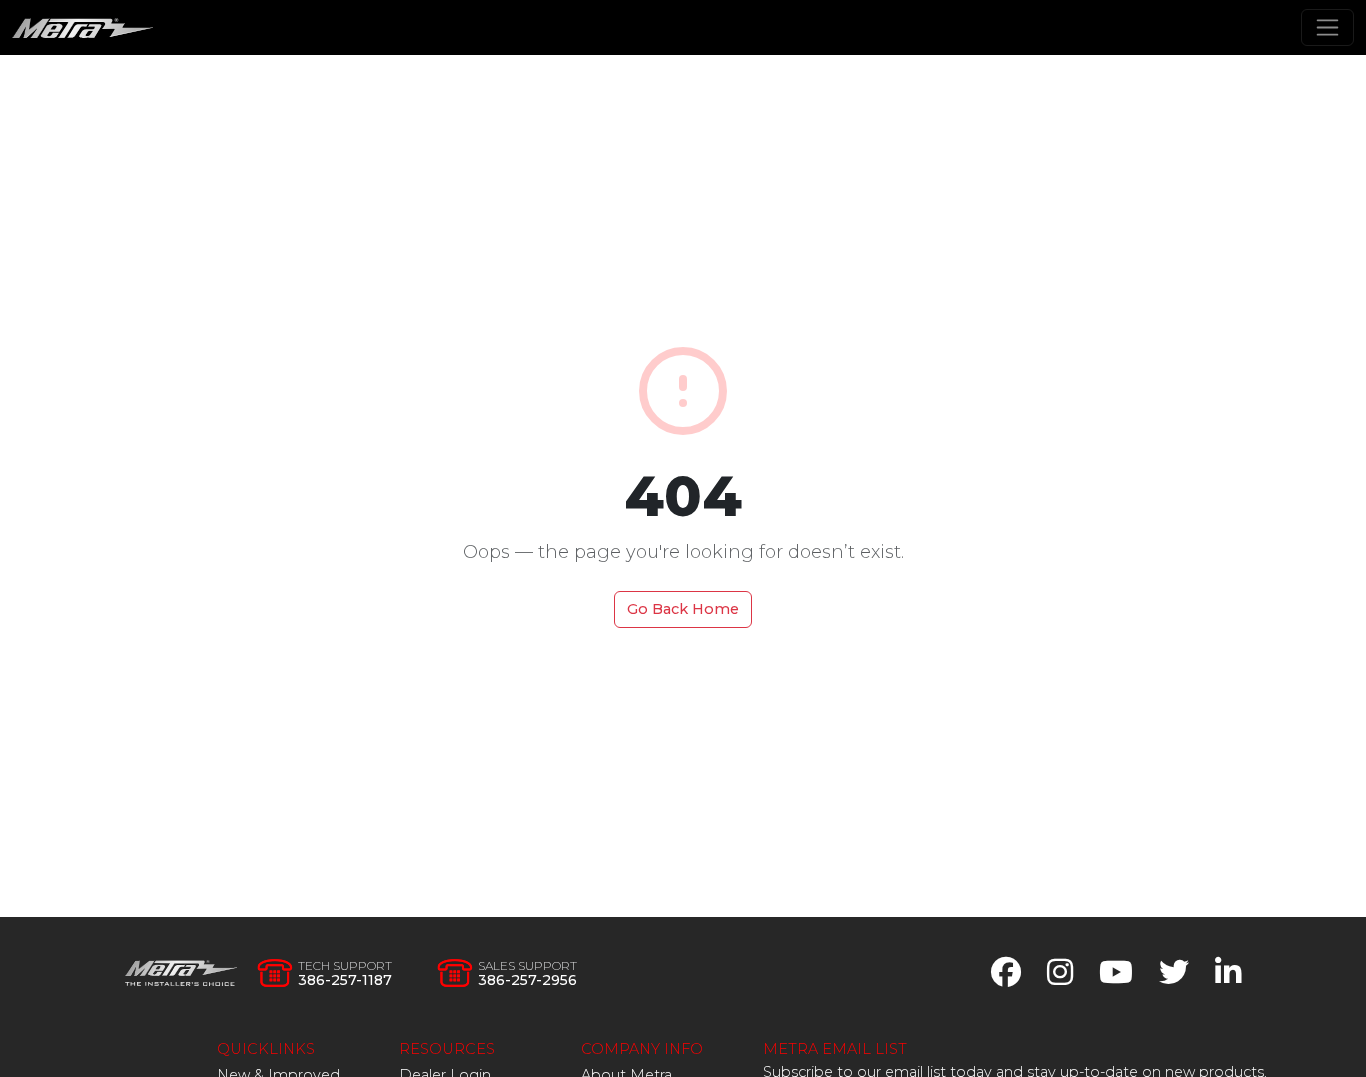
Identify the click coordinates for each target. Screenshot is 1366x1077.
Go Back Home (683, 609)
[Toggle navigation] (1327, 27)
